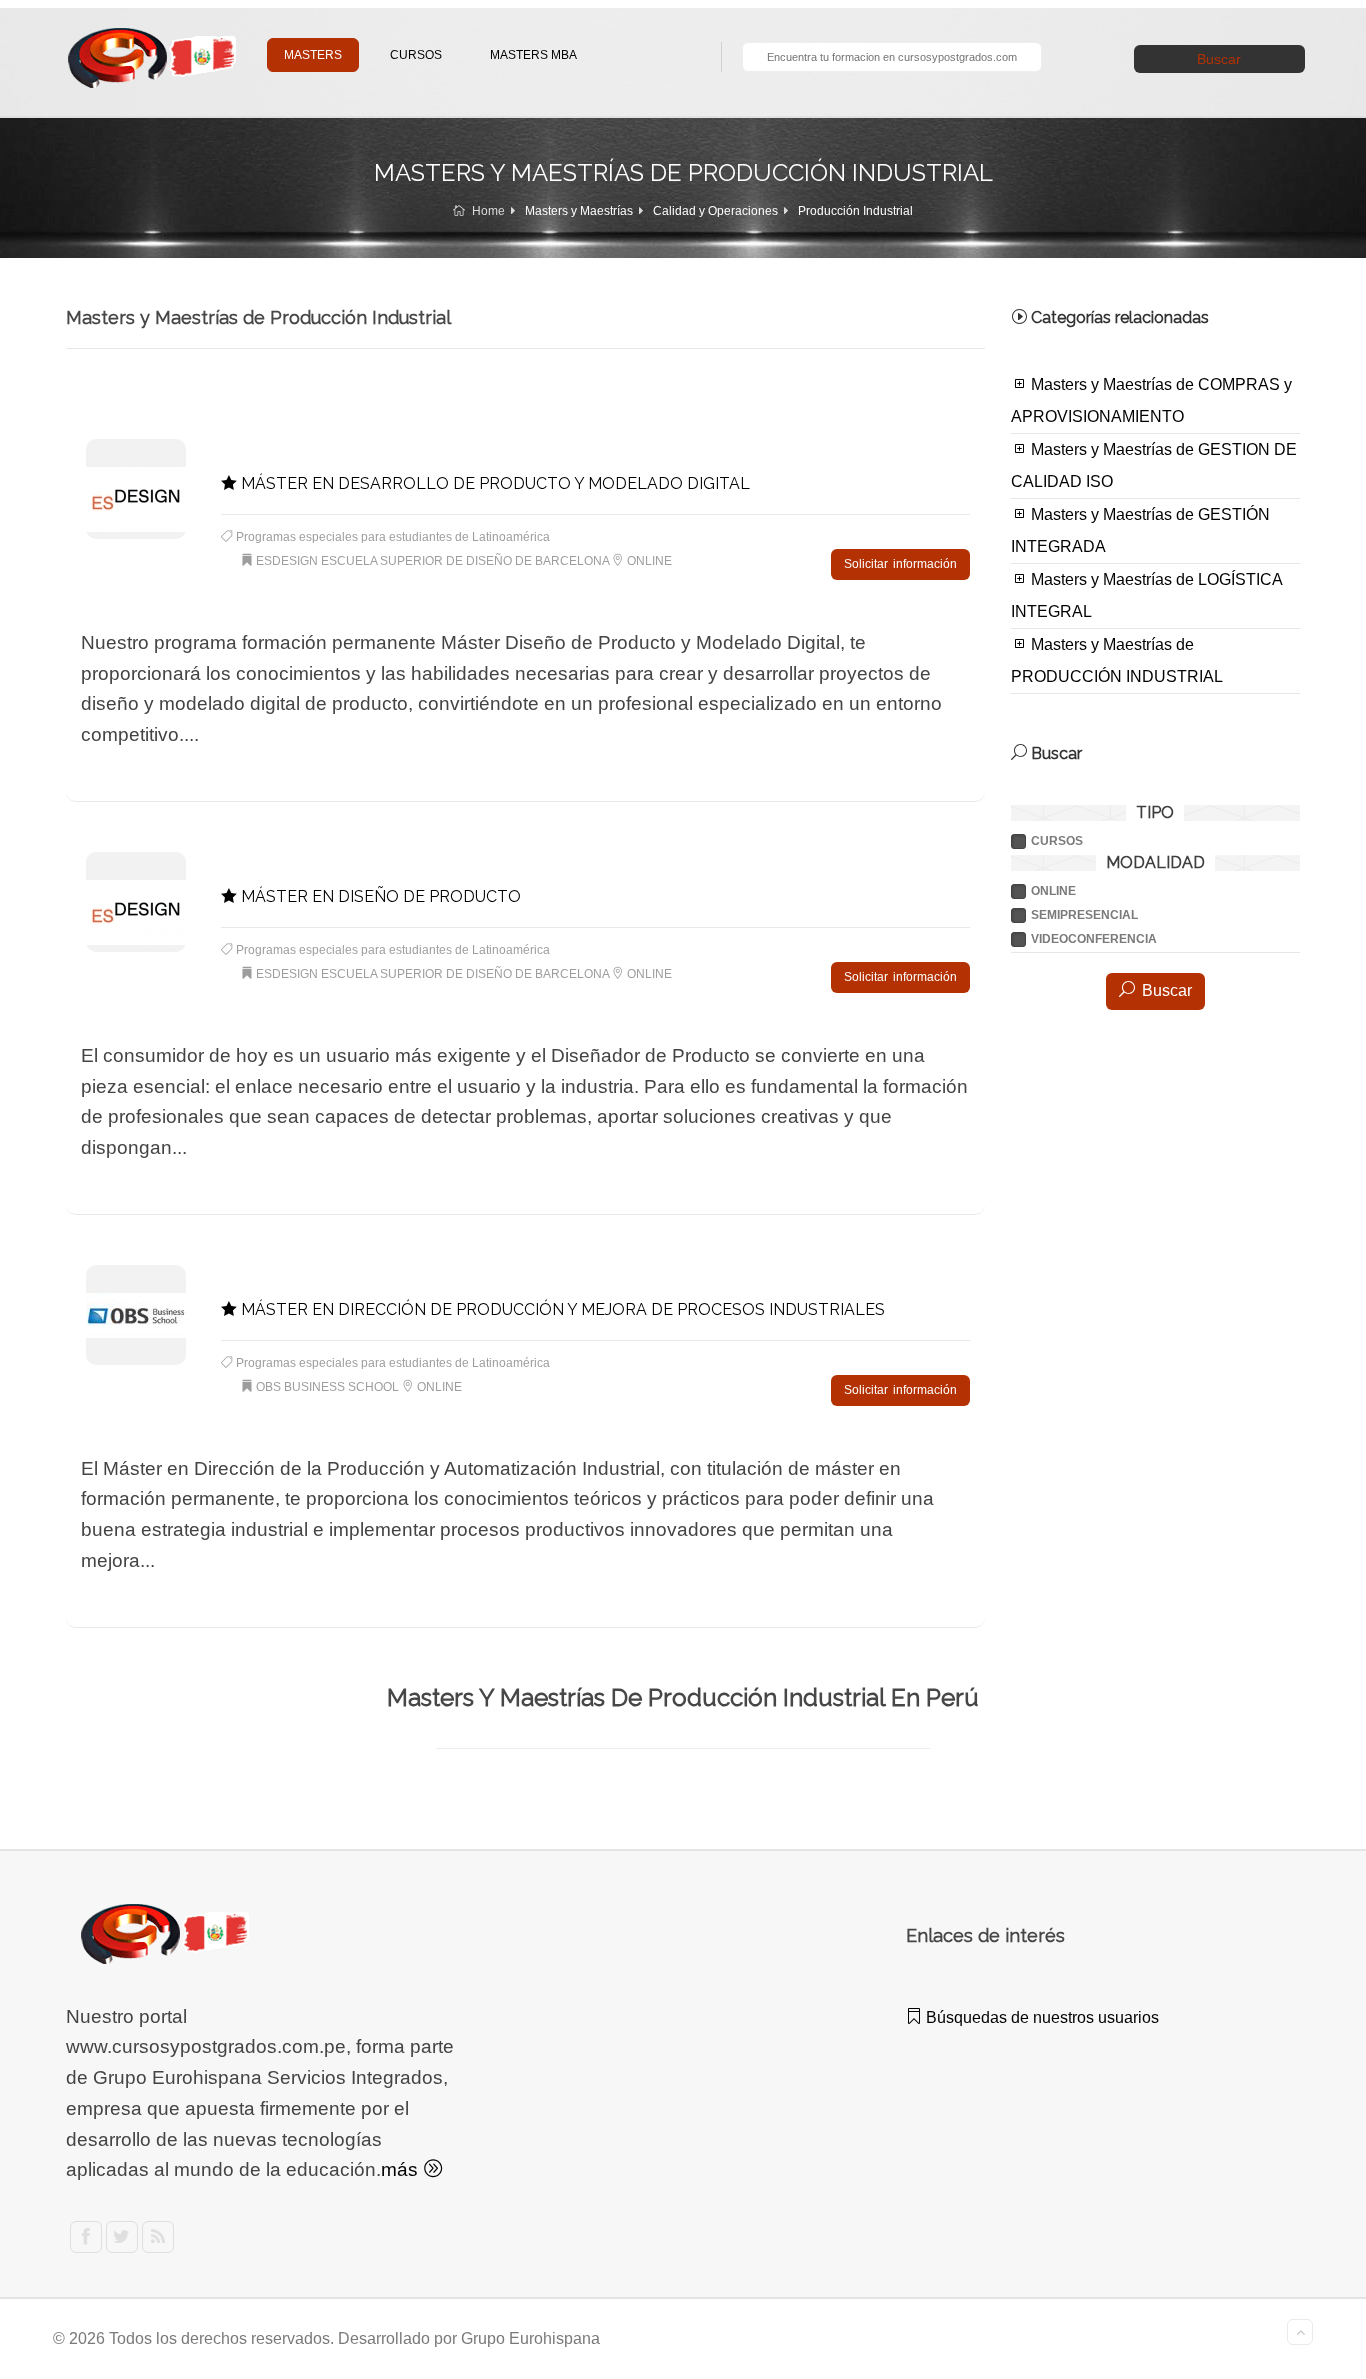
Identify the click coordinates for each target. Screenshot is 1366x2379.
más (402, 2169)
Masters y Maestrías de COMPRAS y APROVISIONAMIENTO (1151, 400)
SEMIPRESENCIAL (1084, 915)
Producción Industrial (855, 211)
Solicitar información (900, 564)
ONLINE (1053, 891)
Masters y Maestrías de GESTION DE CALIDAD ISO (1154, 465)
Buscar (1219, 59)
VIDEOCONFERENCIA (1094, 939)
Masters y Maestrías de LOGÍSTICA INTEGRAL (1147, 595)
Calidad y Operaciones (715, 211)
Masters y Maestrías (579, 211)
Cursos (1057, 841)
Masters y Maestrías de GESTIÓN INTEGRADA (1140, 530)
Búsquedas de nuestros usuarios (1040, 2017)
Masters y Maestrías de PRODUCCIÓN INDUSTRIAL (1117, 660)
